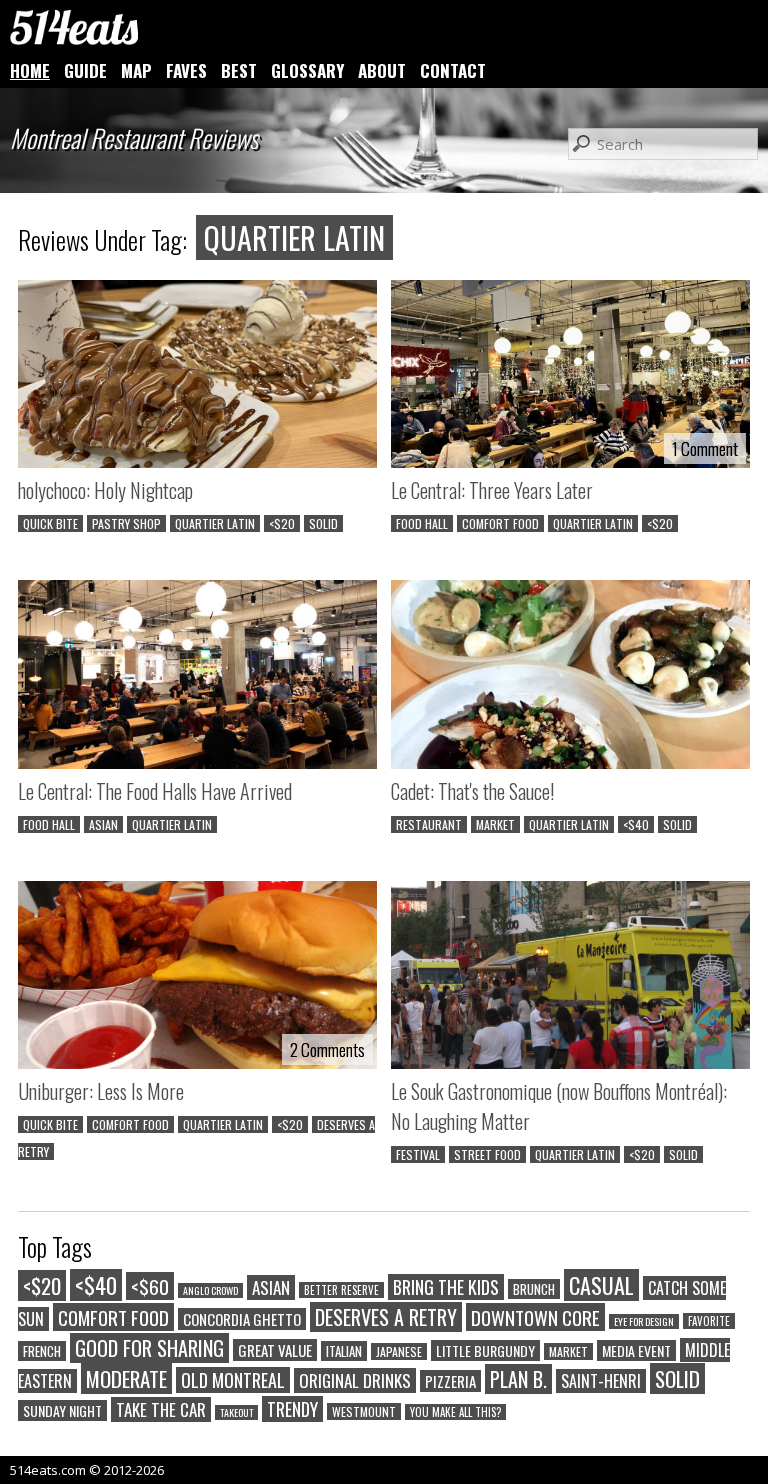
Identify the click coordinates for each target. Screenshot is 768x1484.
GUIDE (85, 70)
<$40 (636, 824)
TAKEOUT (236, 1412)
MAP (136, 70)
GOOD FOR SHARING (149, 1348)
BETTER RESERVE (341, 1290)
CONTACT (453, 70)
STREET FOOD (487, 1154)
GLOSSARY (307, 70)
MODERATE (126, 1378)
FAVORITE (709, 1321)
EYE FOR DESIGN (644, 1321)
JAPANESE (399, 1351)
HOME (30, 70)
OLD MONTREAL (233, 1380)
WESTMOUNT (364, 1411)
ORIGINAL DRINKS (355, 1380)
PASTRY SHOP (126, 523)
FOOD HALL (422, 523)
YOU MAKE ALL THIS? (455, 1412)
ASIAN (103, 824)
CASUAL (601, 1285)
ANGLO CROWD (210, 1290)
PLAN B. (518, 1379)
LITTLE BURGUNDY (485, 1350)
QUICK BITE (50, 523)
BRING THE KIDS (446, 1287)
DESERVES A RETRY (386, 1317)
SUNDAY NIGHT (62, 1410)
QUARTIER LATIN (215, 523)
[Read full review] (197, 376)
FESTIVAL (418, 1154)
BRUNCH (534, 1289)
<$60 (150, 1286)
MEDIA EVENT (636, 1350)
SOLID (323, 523)
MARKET (495, 824)
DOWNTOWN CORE (535, 1317)
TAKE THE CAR (161, 1409)
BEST (239, 70)
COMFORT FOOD (500, 523)
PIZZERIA (450, 1381)
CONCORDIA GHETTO (242, 1319)
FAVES (186, 70)
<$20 (282, 523)
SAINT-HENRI (601, 1381)
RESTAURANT (429, 824)
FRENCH (42, 1351)
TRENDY (292, 1409)
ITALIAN (344, 1351)
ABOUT (382, 70)
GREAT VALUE (275, 1350)
